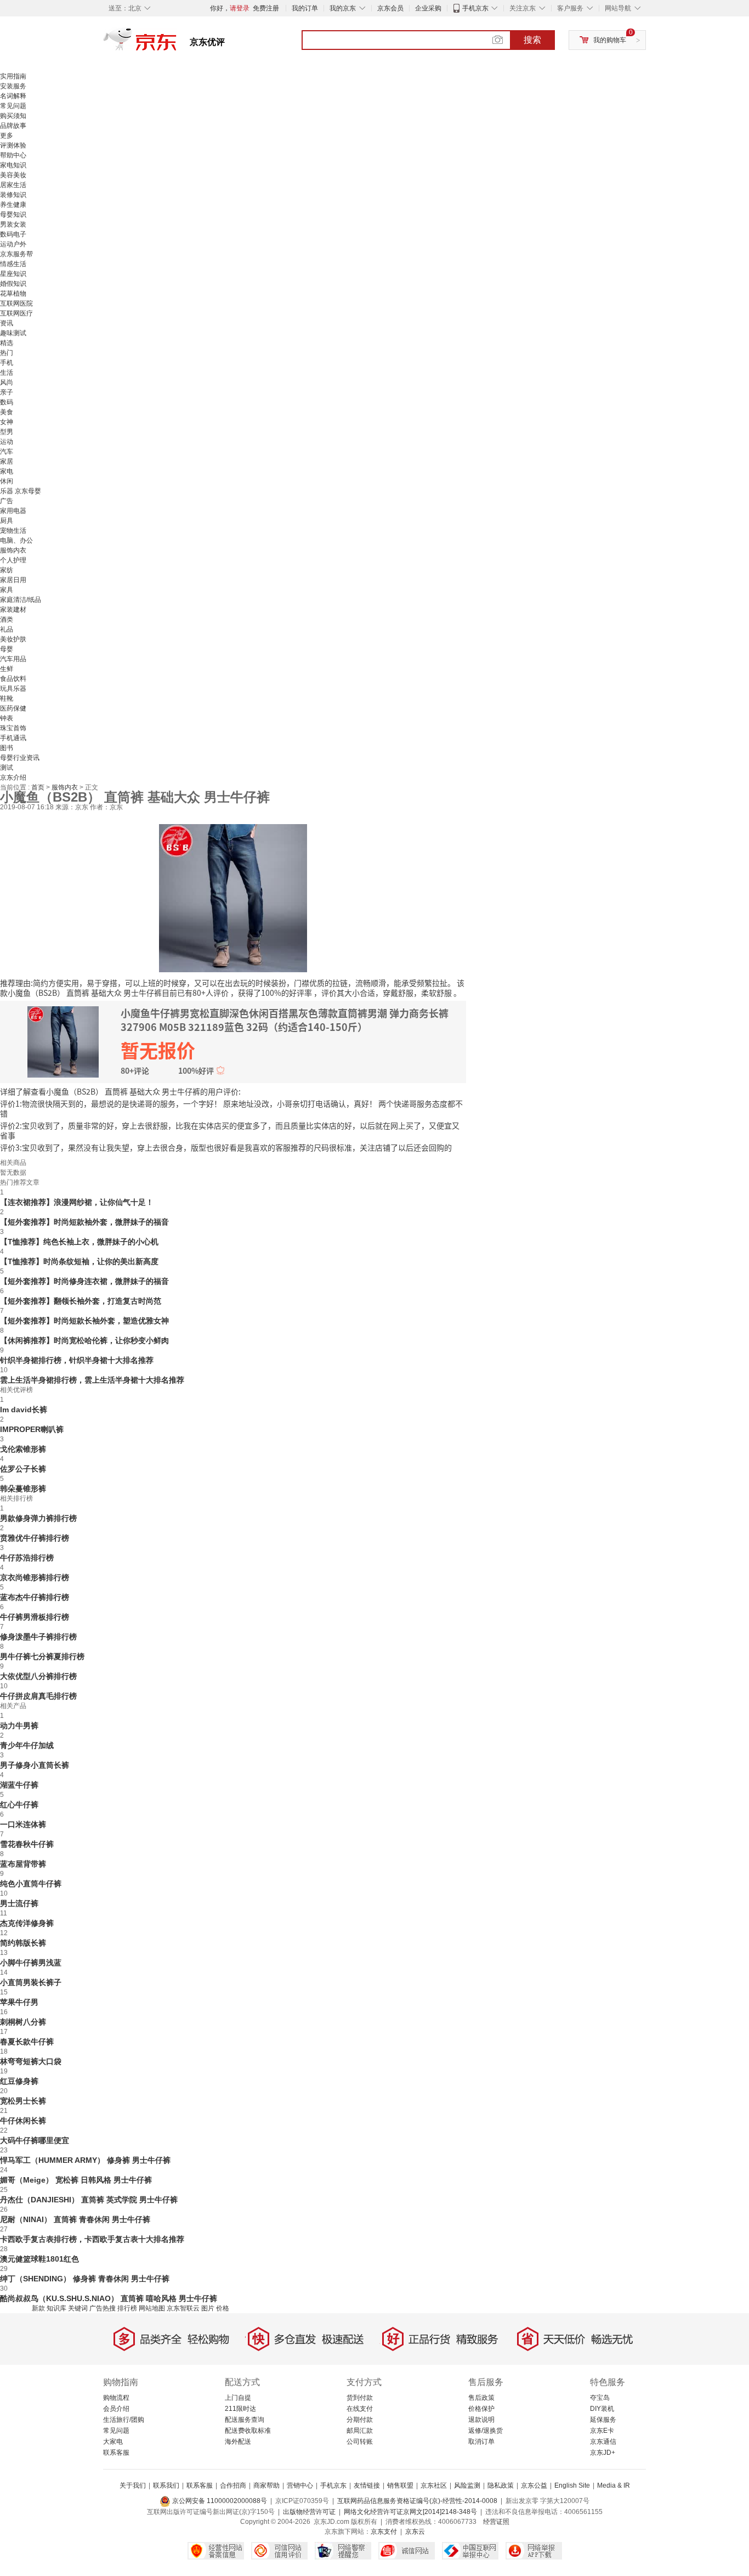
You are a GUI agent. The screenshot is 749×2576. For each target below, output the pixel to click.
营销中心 (300, 2485)
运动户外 (13, 244)
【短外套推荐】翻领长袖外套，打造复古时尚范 (81, 1301)
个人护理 (13, 560)
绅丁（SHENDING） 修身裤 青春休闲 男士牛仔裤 (85, 2279)
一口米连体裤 (23, 1824)
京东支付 (384, 2532)
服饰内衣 (13, 550)
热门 (7, 353)
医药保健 (13, 708)
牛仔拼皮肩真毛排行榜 (38, 1696)
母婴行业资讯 (20, 758)
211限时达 (240, 2409)
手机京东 (475, 8)
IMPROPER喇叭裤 (32, 1429)
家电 (7, 471)
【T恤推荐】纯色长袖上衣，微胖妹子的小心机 (79, 1242)
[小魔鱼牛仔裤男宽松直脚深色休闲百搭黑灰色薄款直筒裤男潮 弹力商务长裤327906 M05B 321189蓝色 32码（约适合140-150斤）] (233, 897)
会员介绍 (116, 2409)
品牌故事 (13, 126)
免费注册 (266, 8)
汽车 (7, 452)
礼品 (7, 629)
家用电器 (13, 511)
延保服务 (603, 2420)
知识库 (56, 2308)
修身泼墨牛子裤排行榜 (38, 1637)
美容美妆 (13, 175)
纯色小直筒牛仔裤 (31, 1884)
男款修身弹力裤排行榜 (38, 1518)
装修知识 (13, 195)
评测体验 (13, 145)
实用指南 (13, 76)
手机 (7, 363)
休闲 (7, 481)
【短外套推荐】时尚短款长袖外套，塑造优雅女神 (84, 1321)
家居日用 (13, 580)
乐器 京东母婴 (21, 491)
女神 (7, 422)
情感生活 (13, 264)
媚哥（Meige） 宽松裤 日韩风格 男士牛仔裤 (76, 2180)
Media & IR (614, 2485)
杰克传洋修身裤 (27, 1923)
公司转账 (360, 2442)
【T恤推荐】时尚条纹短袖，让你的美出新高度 (79, 1261)
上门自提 (238, 2398)
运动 (7, 442)
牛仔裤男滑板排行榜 (35, 1617)
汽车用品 (13, 659)
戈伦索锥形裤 (23, 1449)
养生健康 (13, 205)
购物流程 (116, 2398)
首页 (39, 787)
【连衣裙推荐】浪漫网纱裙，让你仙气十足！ (77, 1202)
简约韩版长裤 (23, 1943)
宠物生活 (13, 531)
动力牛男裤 (19, 1726)
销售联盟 (400, 2485)
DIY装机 (602, 2409)
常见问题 (13, 106)
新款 (38, 2308)
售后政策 (481, 2398)
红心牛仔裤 (19, 1805)
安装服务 (13, 86)
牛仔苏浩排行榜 (27, 1558)
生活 (7, 373)
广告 (7, 501)
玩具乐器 (13, 689)
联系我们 (166, 2485)
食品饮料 (13, 679)
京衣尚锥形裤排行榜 (35, 1577)
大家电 (113, 2442)
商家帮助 (266, 2485)
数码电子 (13, 234)
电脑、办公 (16, 540)
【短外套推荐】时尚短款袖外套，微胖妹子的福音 (84, 1222)
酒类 (7, 619)
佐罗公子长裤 (23, 1469)
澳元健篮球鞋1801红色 (39, 2259)
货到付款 (360, 2398)
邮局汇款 (360, 2431)
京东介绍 (13, 777)
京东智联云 (183, 2308)
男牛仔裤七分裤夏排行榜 (42, 1656)
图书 (7, 748)
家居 (7, 461)
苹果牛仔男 (19, 2002)
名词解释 (13, 96)
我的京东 (343, 8)
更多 (7, 136)
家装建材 (13, 610)
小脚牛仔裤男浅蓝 (31, 1963)
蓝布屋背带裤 (23, 1864)
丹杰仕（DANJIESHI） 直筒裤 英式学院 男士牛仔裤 (89, 2200)
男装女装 (13, 224)
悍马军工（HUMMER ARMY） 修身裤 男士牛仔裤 (85, 2160)
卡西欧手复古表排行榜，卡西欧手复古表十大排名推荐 (92, 2239)
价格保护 (481, 2409)
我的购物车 (610, 40)
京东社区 (434, 2485)
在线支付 (360, 2409)
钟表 (7, 718)
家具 (7, 590)
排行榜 (127, 2308)
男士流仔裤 (19, 1903)
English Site (572, 2485)
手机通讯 (13, 738)
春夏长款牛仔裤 (27, 2042)
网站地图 (152, 2308)
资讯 (7, 323)
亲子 (7, 392)
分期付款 (360, 2420)
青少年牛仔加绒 (27, 1745)
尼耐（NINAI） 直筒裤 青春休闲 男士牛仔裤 (75, 2219)
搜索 (532, 40)
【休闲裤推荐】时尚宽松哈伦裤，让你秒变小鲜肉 (84, 1340)
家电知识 (13, 165)
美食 (7, 412)
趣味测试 (13, 333)
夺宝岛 (600, 2398)
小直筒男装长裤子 (31, 1982)
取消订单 (481, 2442)
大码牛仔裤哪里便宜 (35, 2140)
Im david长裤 (24, 1410)
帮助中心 (13, 155)
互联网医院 (16, 303)
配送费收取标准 (248, 2431)
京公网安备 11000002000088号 (219, 2501)
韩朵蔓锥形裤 (23, 1489)
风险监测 (467, 2485)
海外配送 (238, 2442)
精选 (7, 343)
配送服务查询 (245, 2420)
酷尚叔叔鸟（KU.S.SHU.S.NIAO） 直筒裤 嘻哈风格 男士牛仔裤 (109, 2298)
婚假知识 (13, 284)
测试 (7, 768)
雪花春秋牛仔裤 (27, 1844)
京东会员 (390, 8)
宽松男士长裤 (23, 2101)
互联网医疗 (16, 313)
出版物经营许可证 (309, 2512)
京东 (177, 44)
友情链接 (367, 2485)
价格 (223, 2308)
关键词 (78, 2308)
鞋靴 (7, 698)
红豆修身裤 (19, 2081)
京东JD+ (603, 2453)
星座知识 (13, 274)
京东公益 (534, 2485)
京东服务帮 (16, 254)
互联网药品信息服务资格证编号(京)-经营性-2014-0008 (417, 2501)
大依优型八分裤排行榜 (38, 1676)
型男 (7, 432)
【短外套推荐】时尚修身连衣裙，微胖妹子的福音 (84, 1281)
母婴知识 (13, 215)
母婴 (7, 649)
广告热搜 (103, 2308)
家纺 (7, 570)
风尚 (7, 382)
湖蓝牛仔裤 (19, 1785)
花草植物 (13, 294)
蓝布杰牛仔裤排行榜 (35, 1597)
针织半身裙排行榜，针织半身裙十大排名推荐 (77, 1360)
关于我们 (133, 2485)
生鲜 (7, 669)
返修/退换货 (486, 2431)
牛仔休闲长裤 (23, 2121)
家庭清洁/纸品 (21, 600)
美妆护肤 (13, 639)
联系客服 (116, 2453)
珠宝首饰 (13, 728)
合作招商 (233, 2485)
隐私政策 (501, 2485)
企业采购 (428, 8)
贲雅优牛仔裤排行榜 (35, 1538)
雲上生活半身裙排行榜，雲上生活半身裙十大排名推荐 (92, 1380)
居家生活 (13, 185)
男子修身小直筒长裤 (35, 1765)
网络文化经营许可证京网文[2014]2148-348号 (410, 2512)
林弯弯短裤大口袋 (31, 2061)
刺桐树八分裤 (23, 2022)
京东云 (415, 2532)
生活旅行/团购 (124, 2420)
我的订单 (305, 8)
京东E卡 (602, 2431)
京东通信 (603, 2442)
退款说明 (481, 2420)
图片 (208, 2308)
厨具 (7, 521)
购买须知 (13, 116)
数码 (7, 402)
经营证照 (496, 2522)
